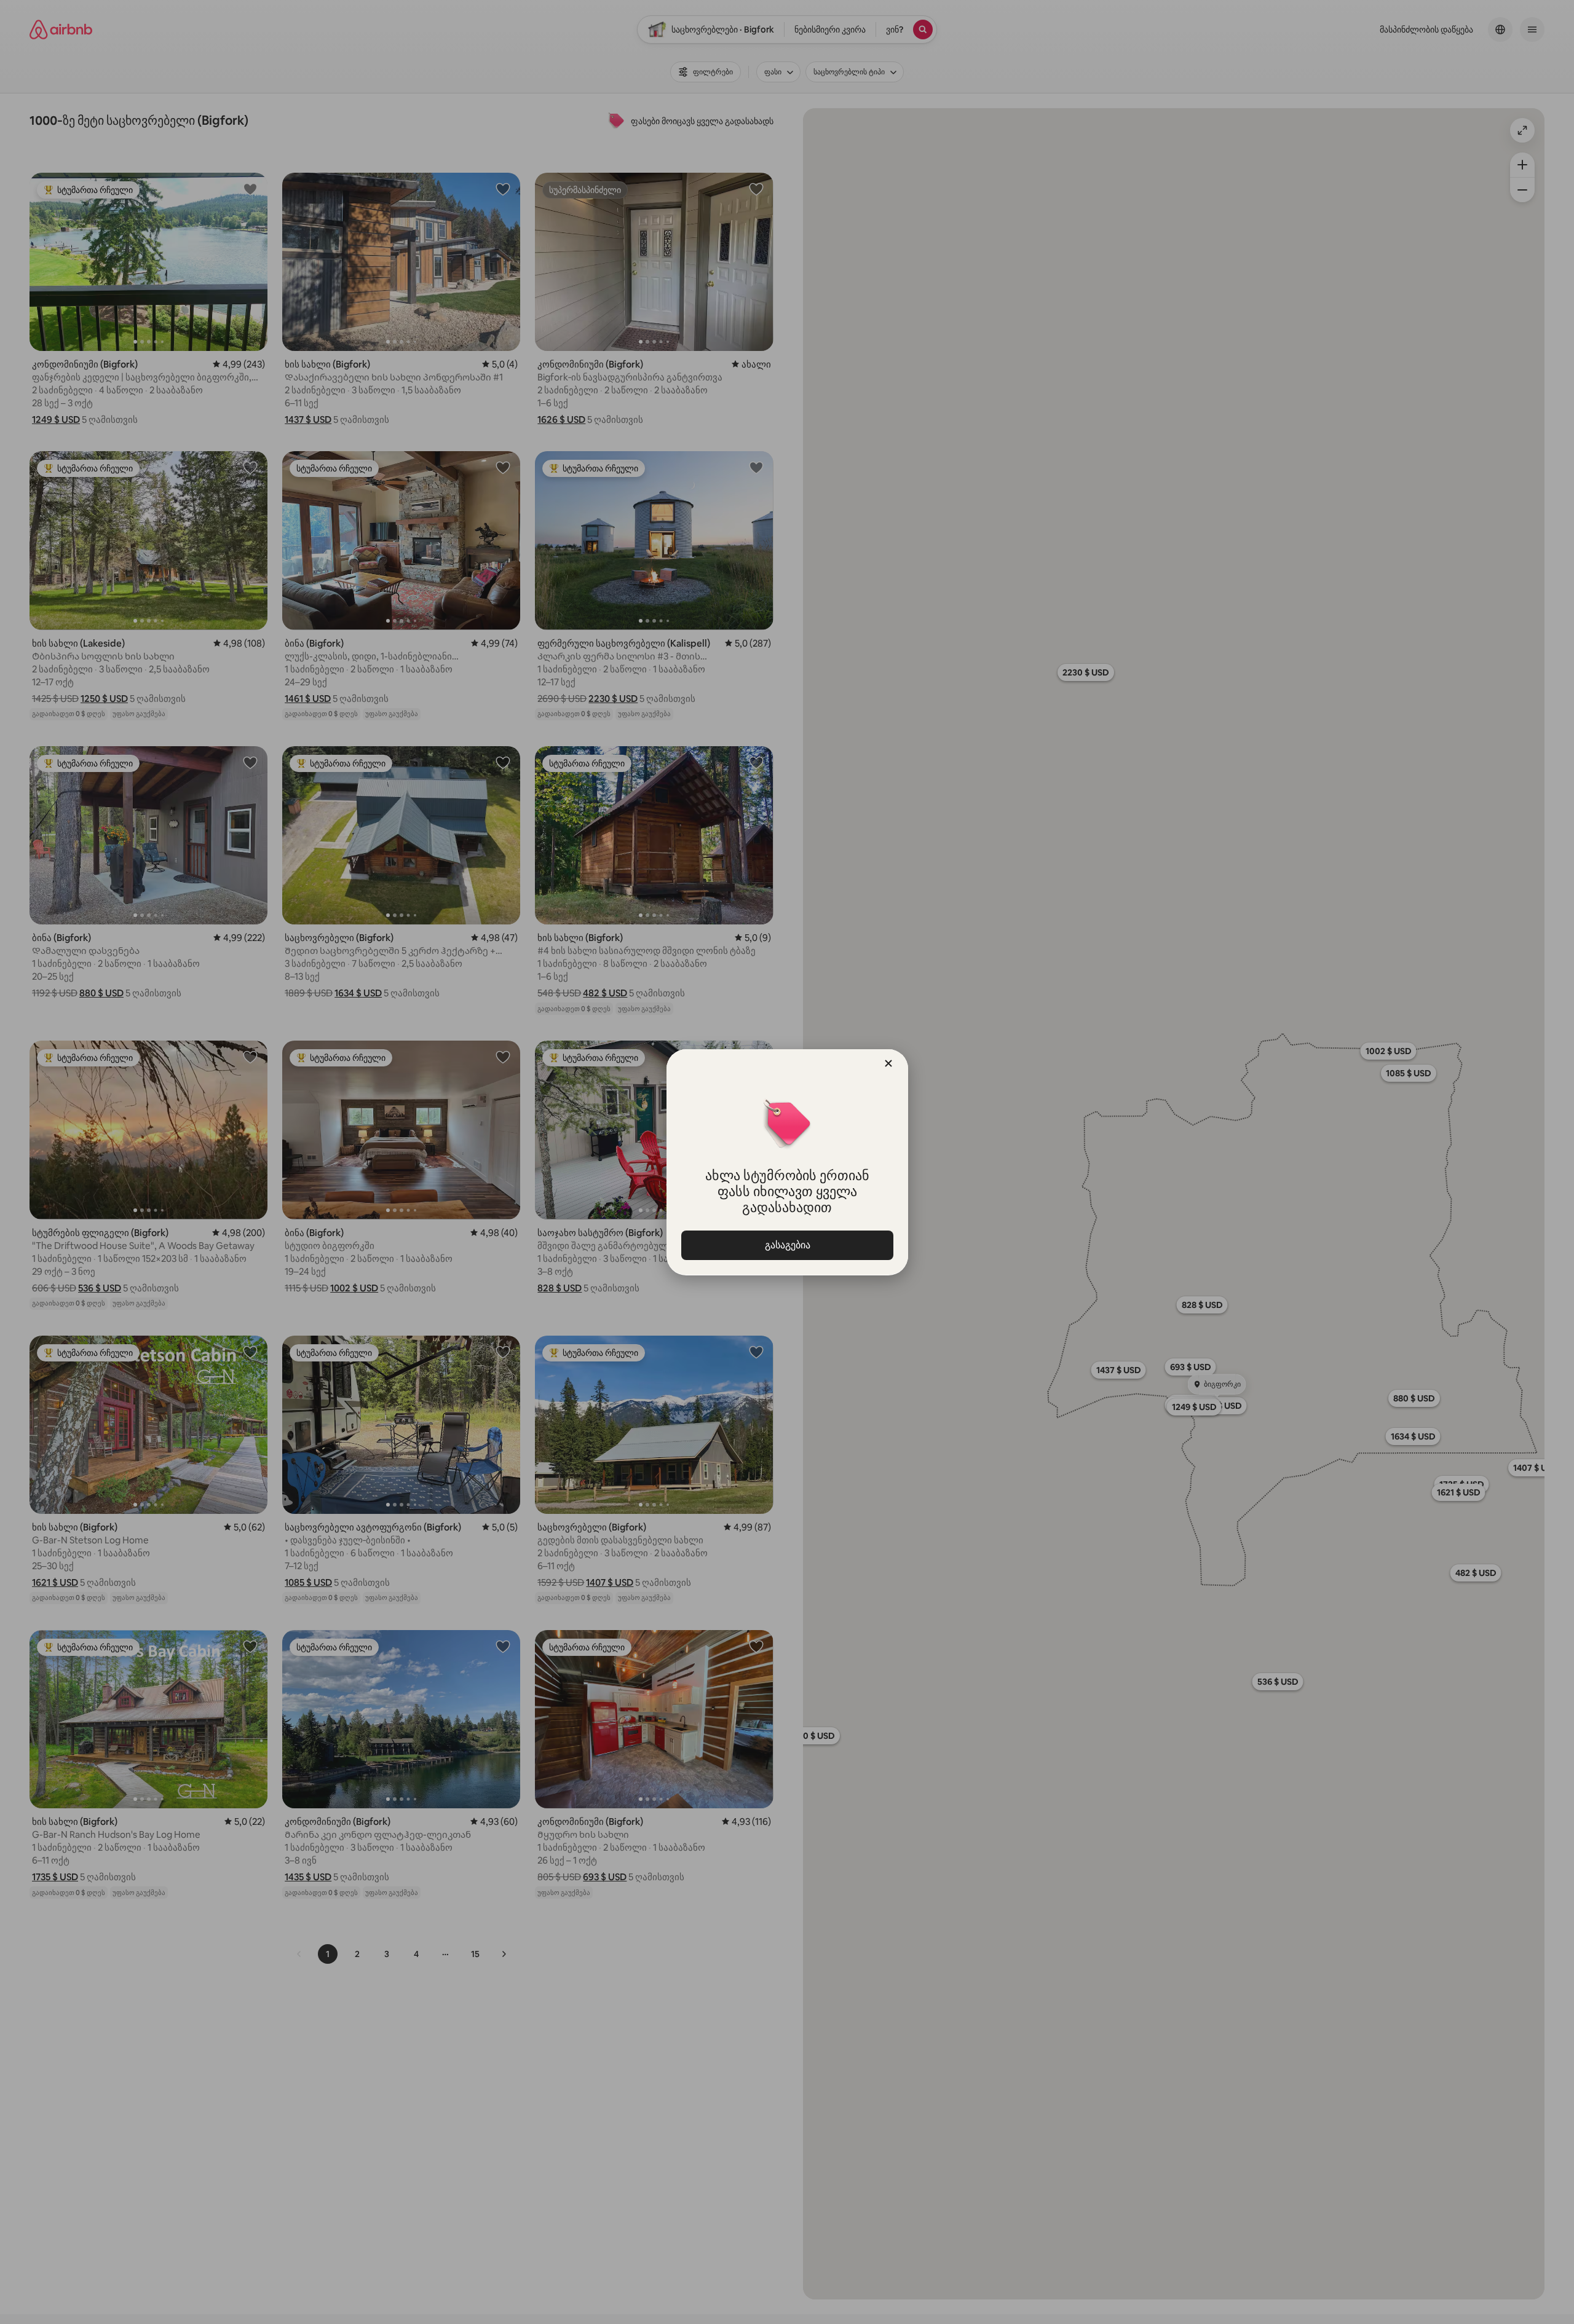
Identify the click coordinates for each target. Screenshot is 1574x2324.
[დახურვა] (888, 1063)
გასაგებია (787, 1245)
